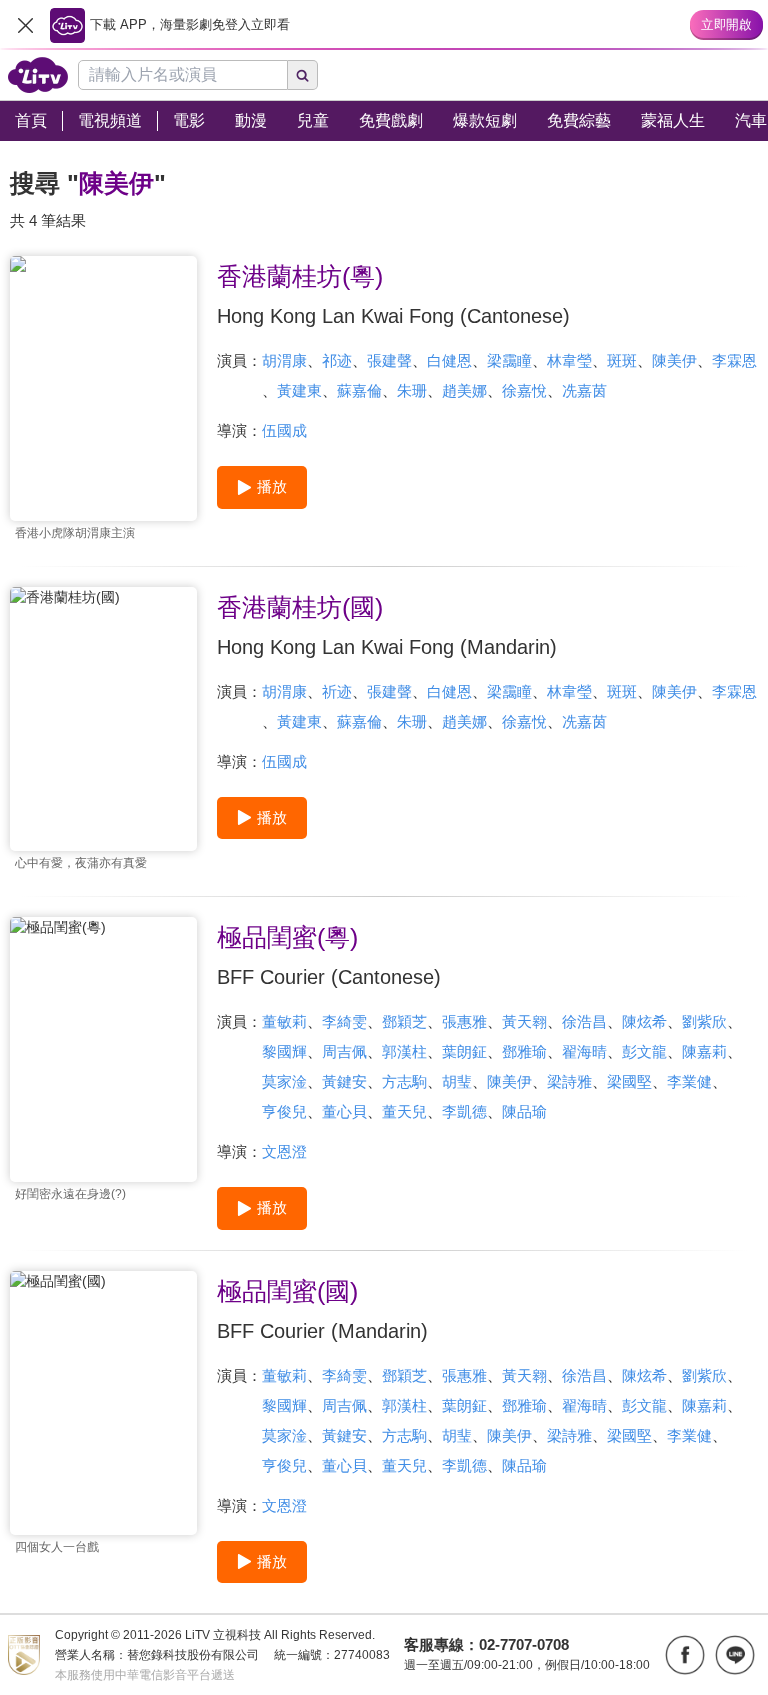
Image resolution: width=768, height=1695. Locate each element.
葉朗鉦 (464, 1051)
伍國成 (284, 430)
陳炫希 (644, 1021)
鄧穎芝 (404, 1021)
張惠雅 (464, 1021)
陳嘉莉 (704, 1051)
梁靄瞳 (509, 360)
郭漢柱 (404, 1051)
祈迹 (337, 691)
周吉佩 (344, 1051)
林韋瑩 (569, 360)
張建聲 (389, 360)
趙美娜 (464, 390)
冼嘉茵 (584, 390)
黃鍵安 (344, 1081)
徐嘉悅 (524, 390)
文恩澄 (284, 1151)
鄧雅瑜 (524, 1051)
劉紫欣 (704, 1021)
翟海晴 (584, 1051)
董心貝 (344, 1111)
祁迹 (337, 360)
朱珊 (412, 390)
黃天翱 (524, 1021)
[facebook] (685, 1655)
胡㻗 (457, 1081)
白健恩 (449, 360)
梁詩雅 (569, 1081)
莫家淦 (284, 1081)
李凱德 (464, 1111)
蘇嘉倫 (359, 390)
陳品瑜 (524, 1111)
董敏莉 (284, 1021)
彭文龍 (644, 1051)
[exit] (25, 25)
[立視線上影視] (38, 75)
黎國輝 (284, 1051)
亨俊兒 (284, 1111)
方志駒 (404, 1081)
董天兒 (404, 1111)
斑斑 (622, 360)
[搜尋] (303, 75)
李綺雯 (344, 1021)
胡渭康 (284, 360)
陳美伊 (674, 360)
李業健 (689, 1081)
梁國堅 (629, 1081)
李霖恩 (734, 360)
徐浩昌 (584, 1021)
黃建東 (299, 390)
